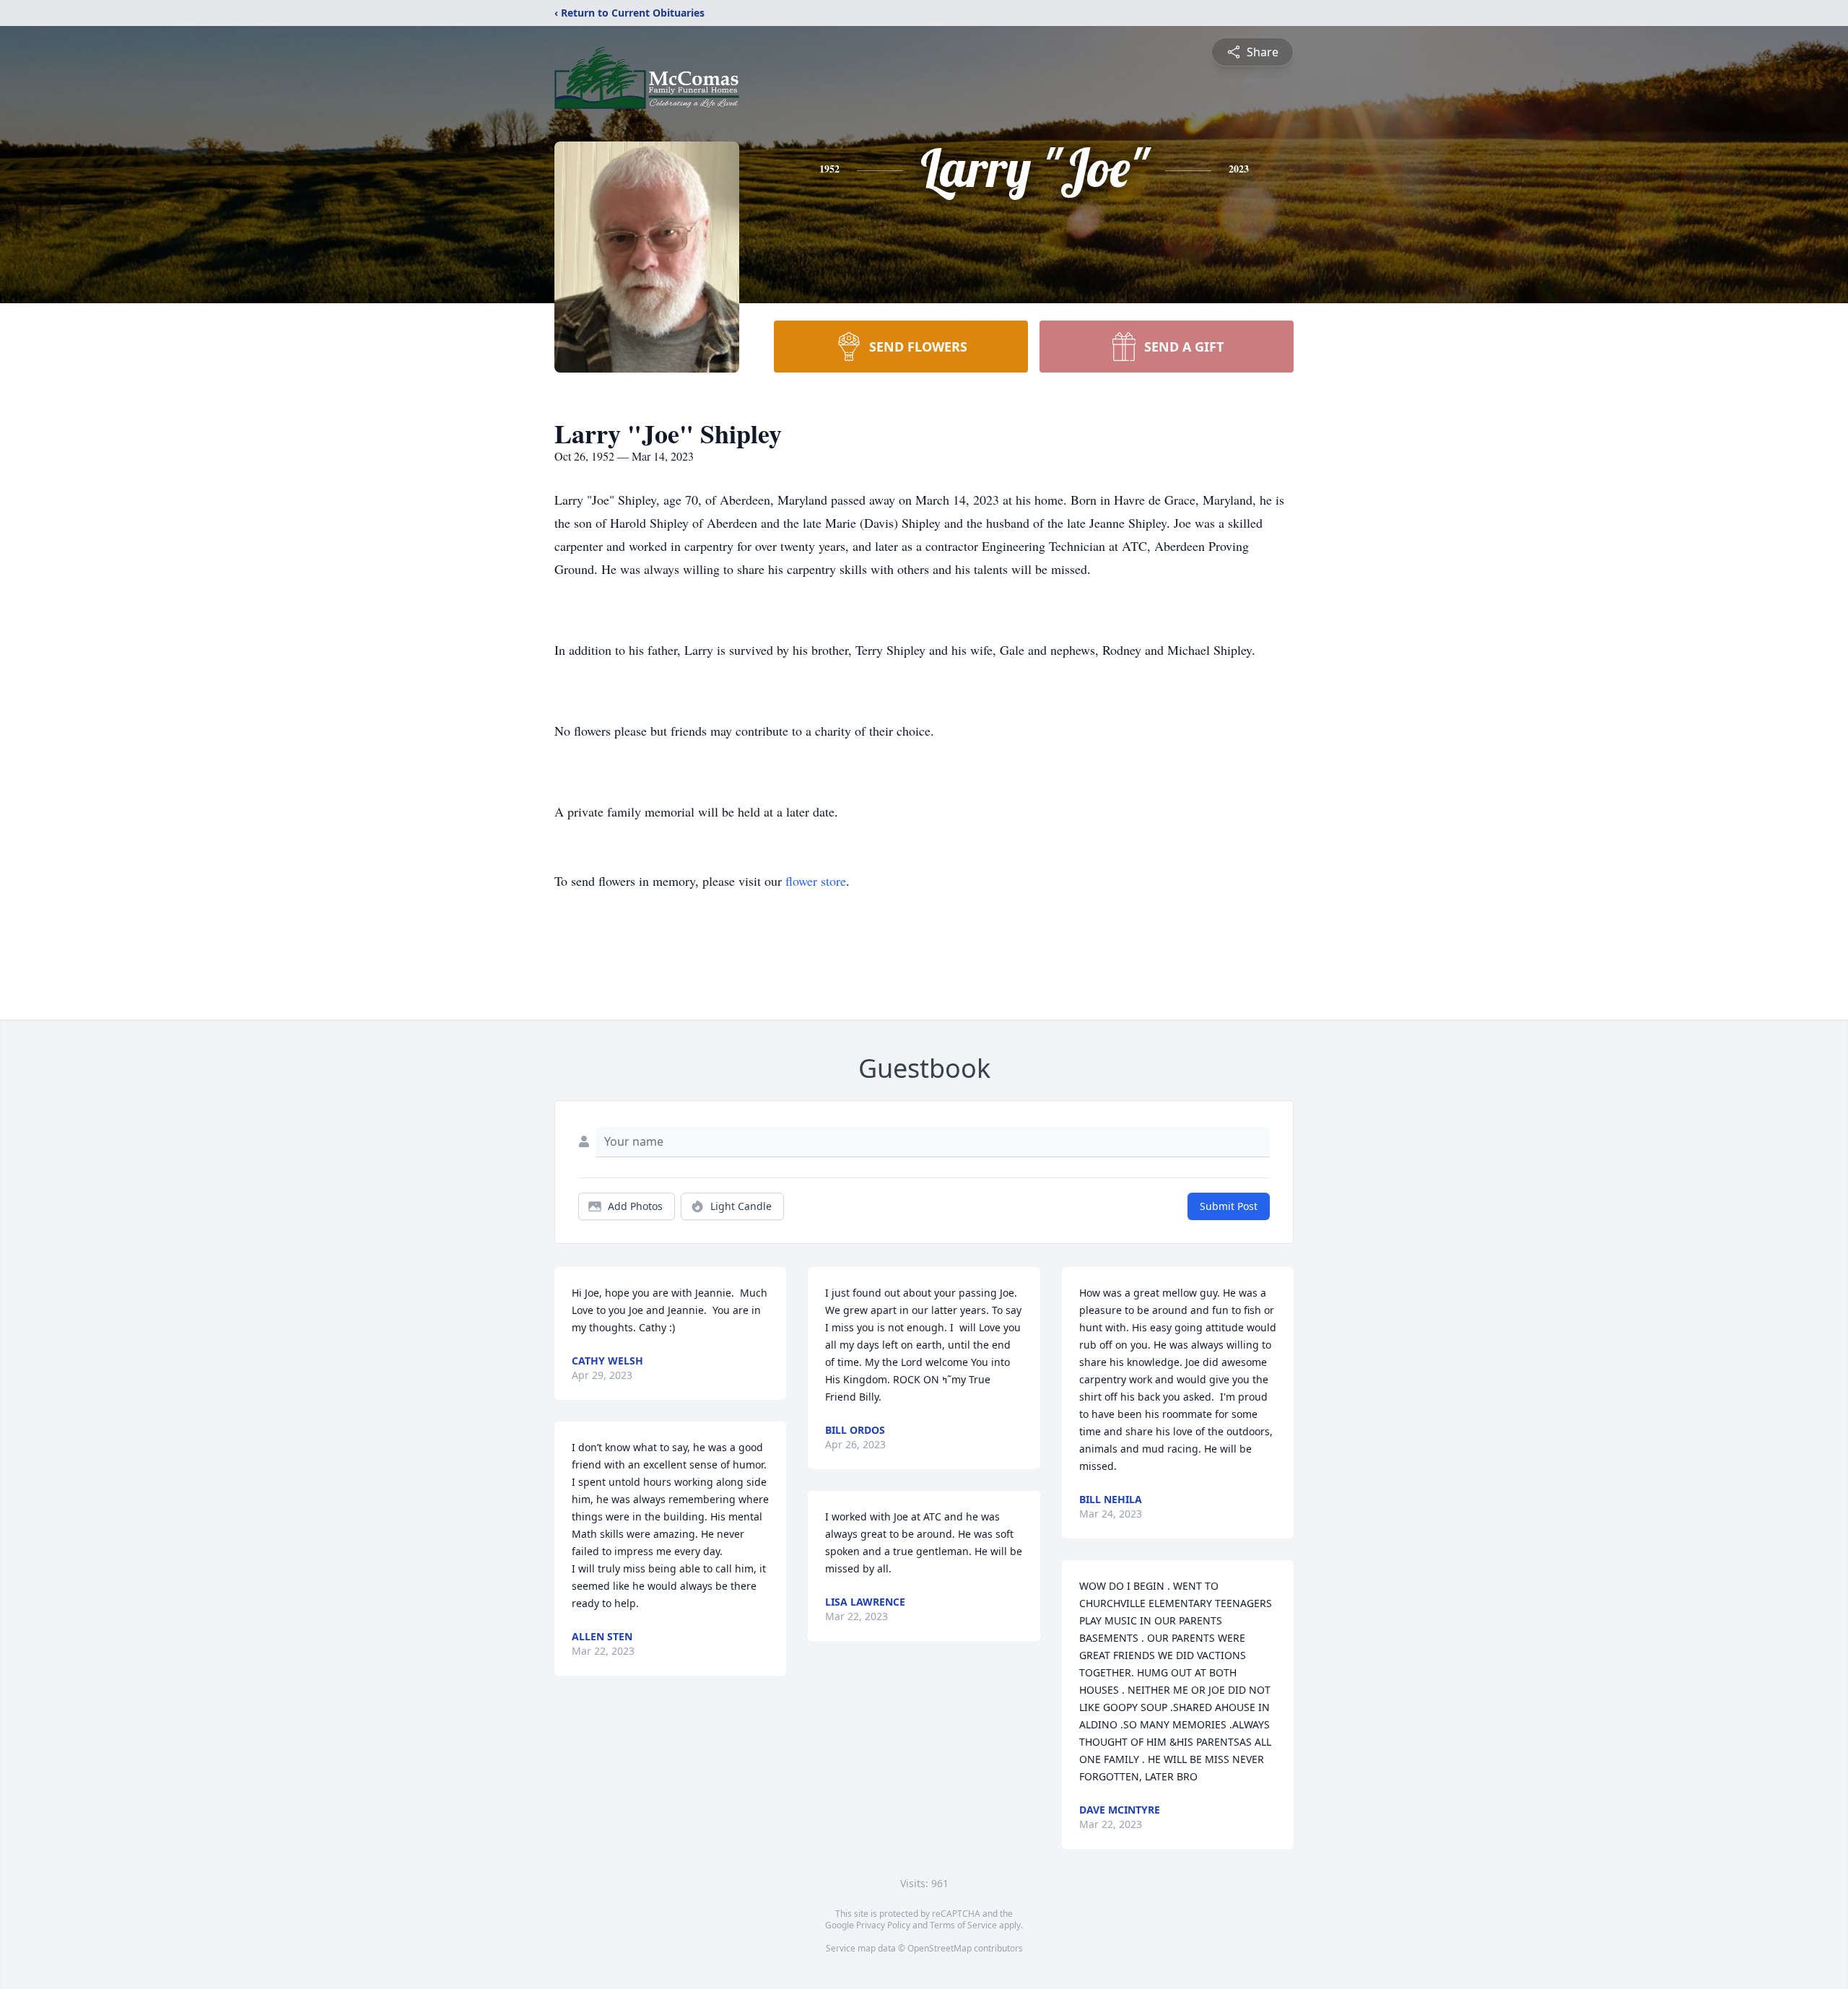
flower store (816, 881)
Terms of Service (963, 1925)
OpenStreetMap (940, 1948)
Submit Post (1229, 1206)
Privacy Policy (883, 1925)
